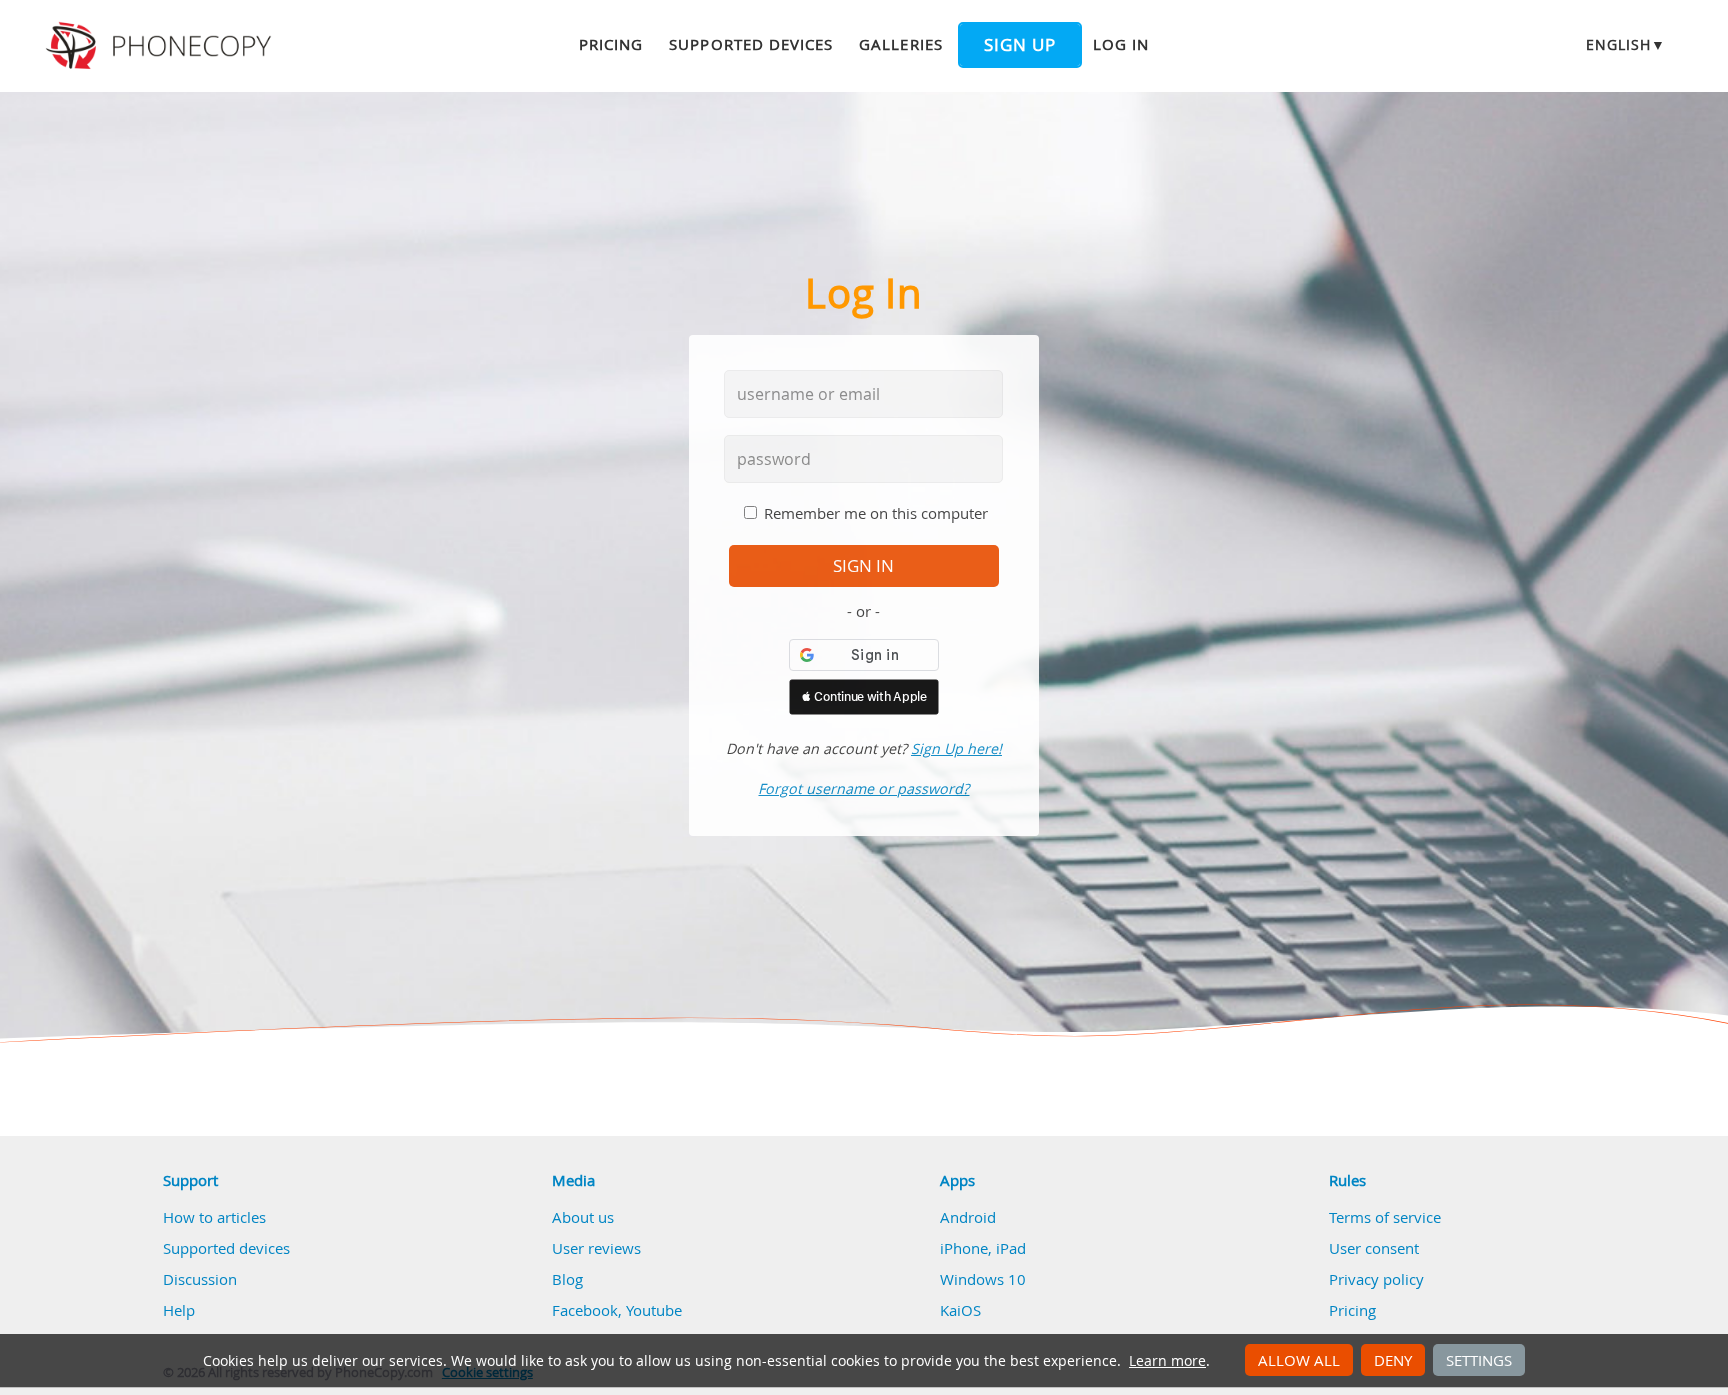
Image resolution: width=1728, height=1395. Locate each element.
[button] (864, 697)
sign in (863, 566)
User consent (1374, 1248)
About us (583, 1217)
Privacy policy (1376, 1279)
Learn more (1167, 1361)
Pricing (611, 44)
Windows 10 (983, 1279)
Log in (1121, 44)
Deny (1393, 1360)
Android (968, 1217)
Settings (1479, 1360)
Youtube (654, 1310)
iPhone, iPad (983, 1248)
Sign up (1020, 45)
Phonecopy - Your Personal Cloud (161, 46)
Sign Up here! (956, 748)
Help (179, 1310)
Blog (567, 1279)
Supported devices (751, 44)
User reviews (596, 1248)
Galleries (900, 44)
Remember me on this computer (876, 513)
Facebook (585, 1310)
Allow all (1299, 1360)
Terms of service (1385, 1217)
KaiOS (960, 1310)
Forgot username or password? (863, 788)
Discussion (200, 1279)
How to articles (214, 1217)
